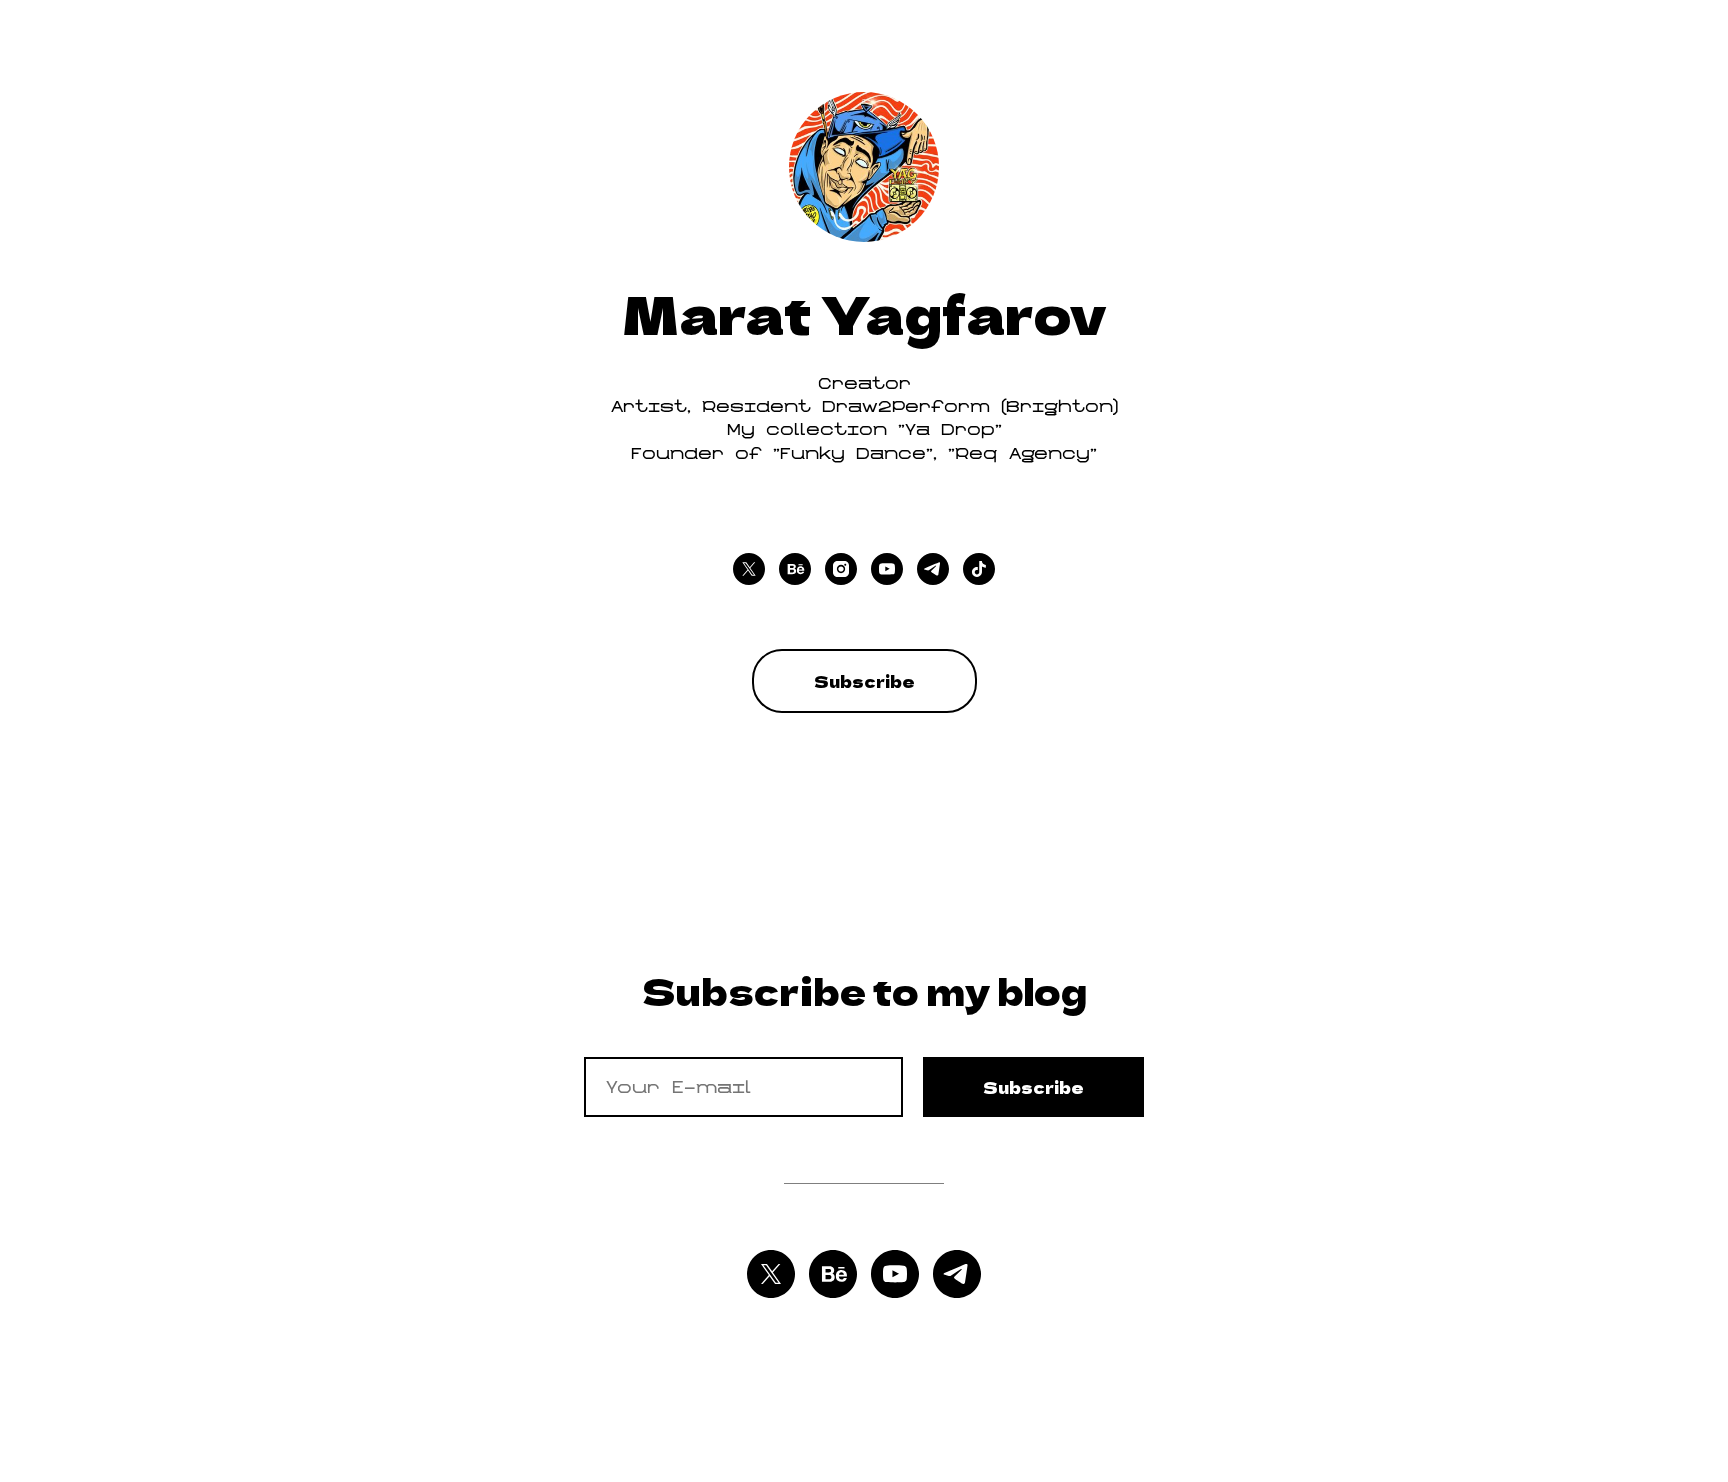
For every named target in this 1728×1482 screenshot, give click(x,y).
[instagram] (841, 569)
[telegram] (933, 569)
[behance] (795, 569)
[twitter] (749, 569)
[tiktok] (979, 569)
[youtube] (887, 569)
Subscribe (1033, 1087)
